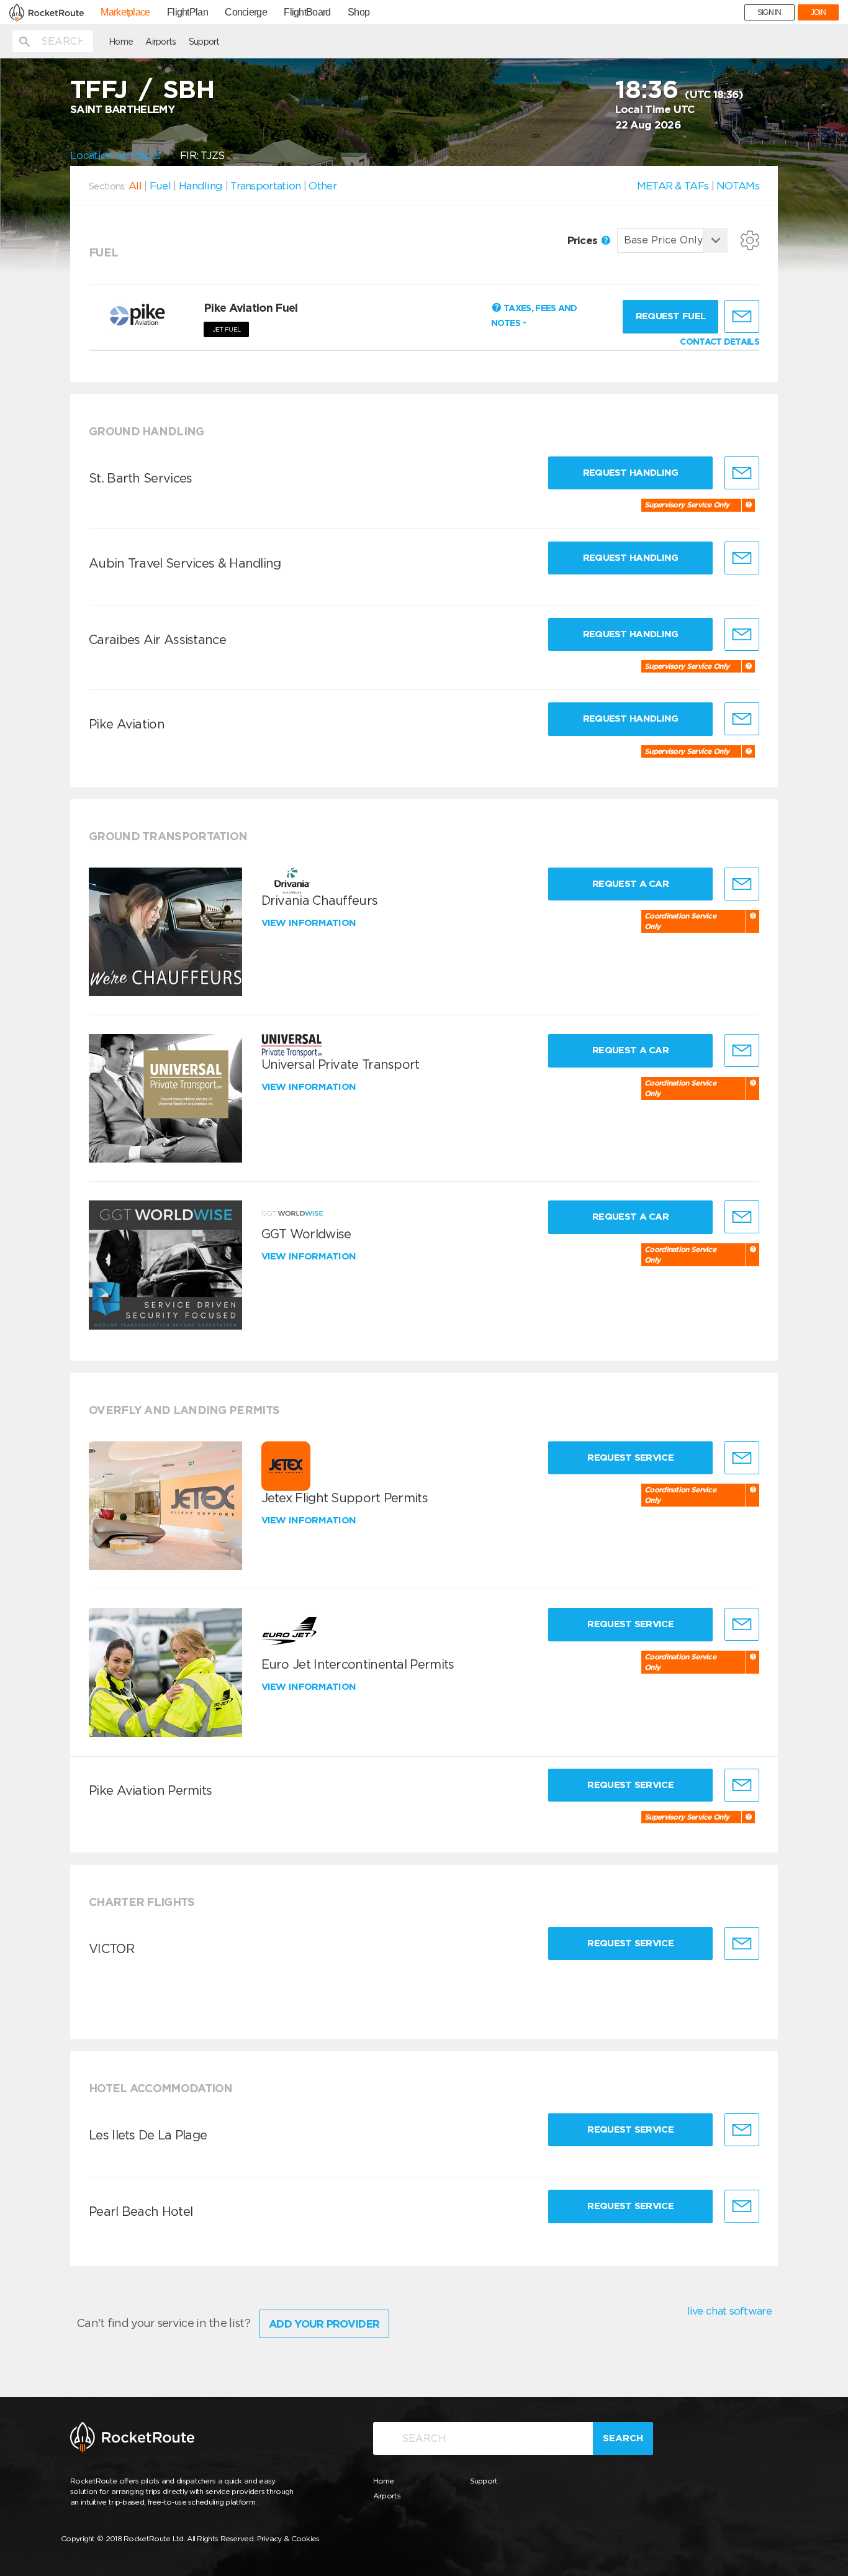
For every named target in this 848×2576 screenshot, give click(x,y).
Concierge (246, 12)
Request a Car (630, 884)
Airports (160, 42)
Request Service (630, 1458)
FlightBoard (307, 12)
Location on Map (112, 155)
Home (121, 42)
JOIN (818, 12)
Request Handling (631, 473)
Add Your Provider (324, 2324)
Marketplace (125, 12)
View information (310, 923)
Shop (359, 12)
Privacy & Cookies (288, 2538)
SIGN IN (769, 12)
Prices (584, 240)
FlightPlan (187, 12)
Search (623, 2438)
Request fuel (671, 316)
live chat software (729, 2311)
